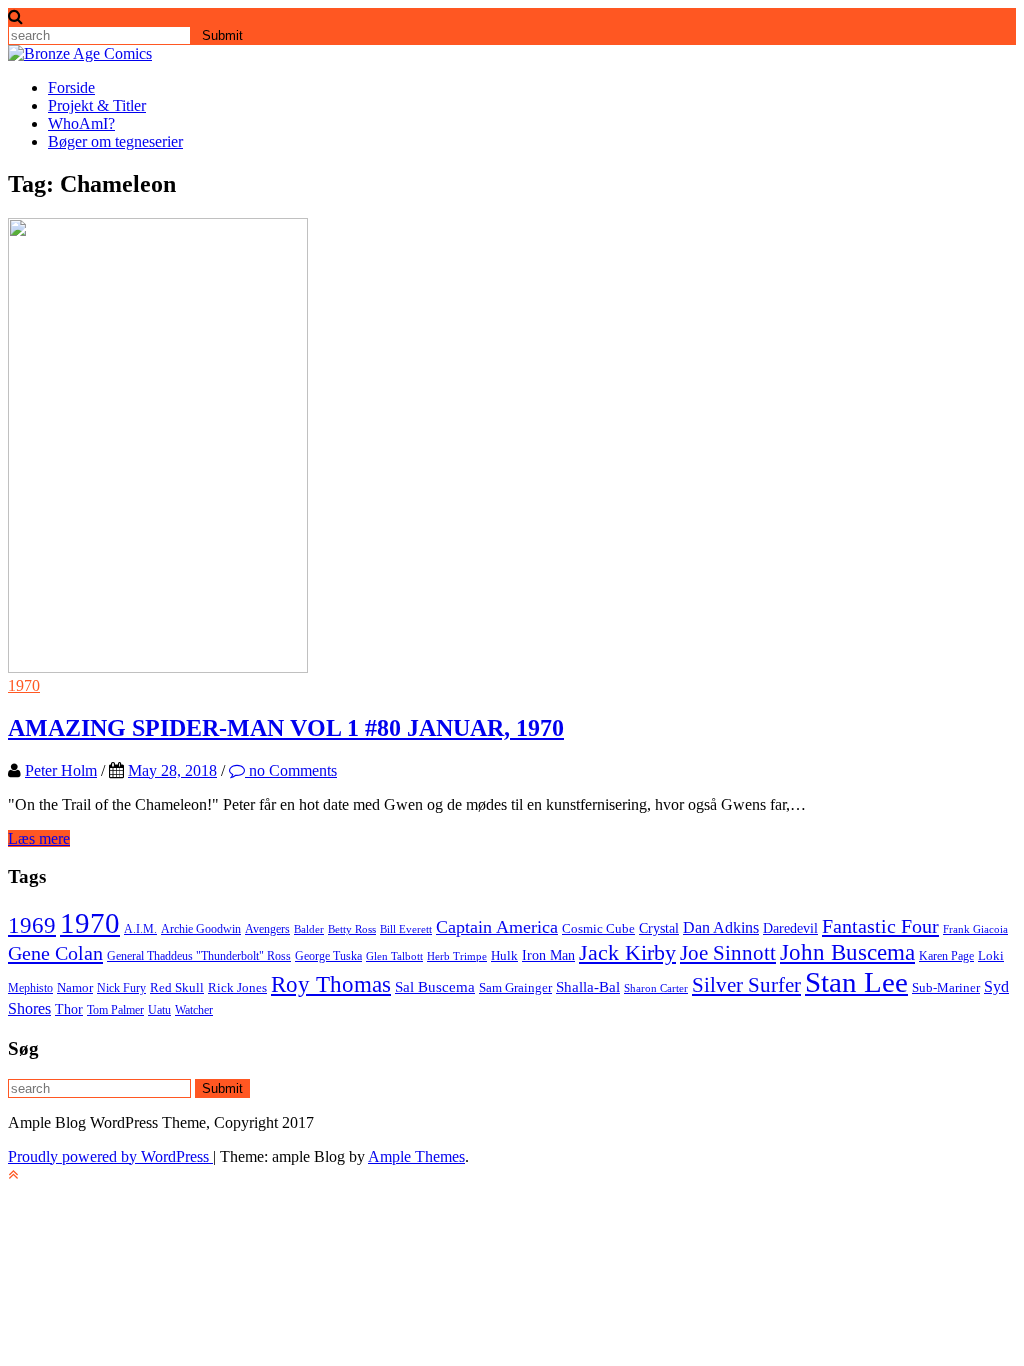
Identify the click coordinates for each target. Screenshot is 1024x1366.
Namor (75, 987)
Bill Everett (406, 929)
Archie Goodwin (201, 929)
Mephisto (30, 988)
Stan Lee (856, 982)
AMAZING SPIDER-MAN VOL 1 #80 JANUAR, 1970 (286, 728)
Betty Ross (352, 929)
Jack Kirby (627, 952)
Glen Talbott (394, 956)
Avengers (267, 929)
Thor (69, 1009)
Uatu (159, 1010)
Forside (71, 87)
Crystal (659, 928)
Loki (991, 955)
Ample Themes (416, 1156)
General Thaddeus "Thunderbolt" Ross (199, 956)
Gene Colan (55, 953)
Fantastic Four (880, 926)
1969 (32, 925)
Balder (309, 929)
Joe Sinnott (728, 953)
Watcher (194, 1010)
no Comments (291, 770)
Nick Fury (121, 988)
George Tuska (328, 956)
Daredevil (790, 928)
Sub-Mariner (946, 987)
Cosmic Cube (598, 928)
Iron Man (548, 955)
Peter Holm (61, 770)
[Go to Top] (13, 1174)
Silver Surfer (746, 985)
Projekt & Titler (97, 105)
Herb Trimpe (457, 956)
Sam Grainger (515, 987)
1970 (24, 685)
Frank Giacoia (975, 929)
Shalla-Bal (588, 986)
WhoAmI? (81, 123)
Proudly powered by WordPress (110, 1156)
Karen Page (946, 956)
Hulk (504, 955)
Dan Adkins (721, 927)
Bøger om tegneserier (115, 141)
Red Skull (177, 987)
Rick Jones (237, 987)
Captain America (497, 927)
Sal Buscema (435, 986)
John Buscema (847, 952)
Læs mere (39, 838)
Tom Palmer (115, 1010)
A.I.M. (140, 929)
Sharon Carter (656, 988)
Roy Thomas (331, 984)
